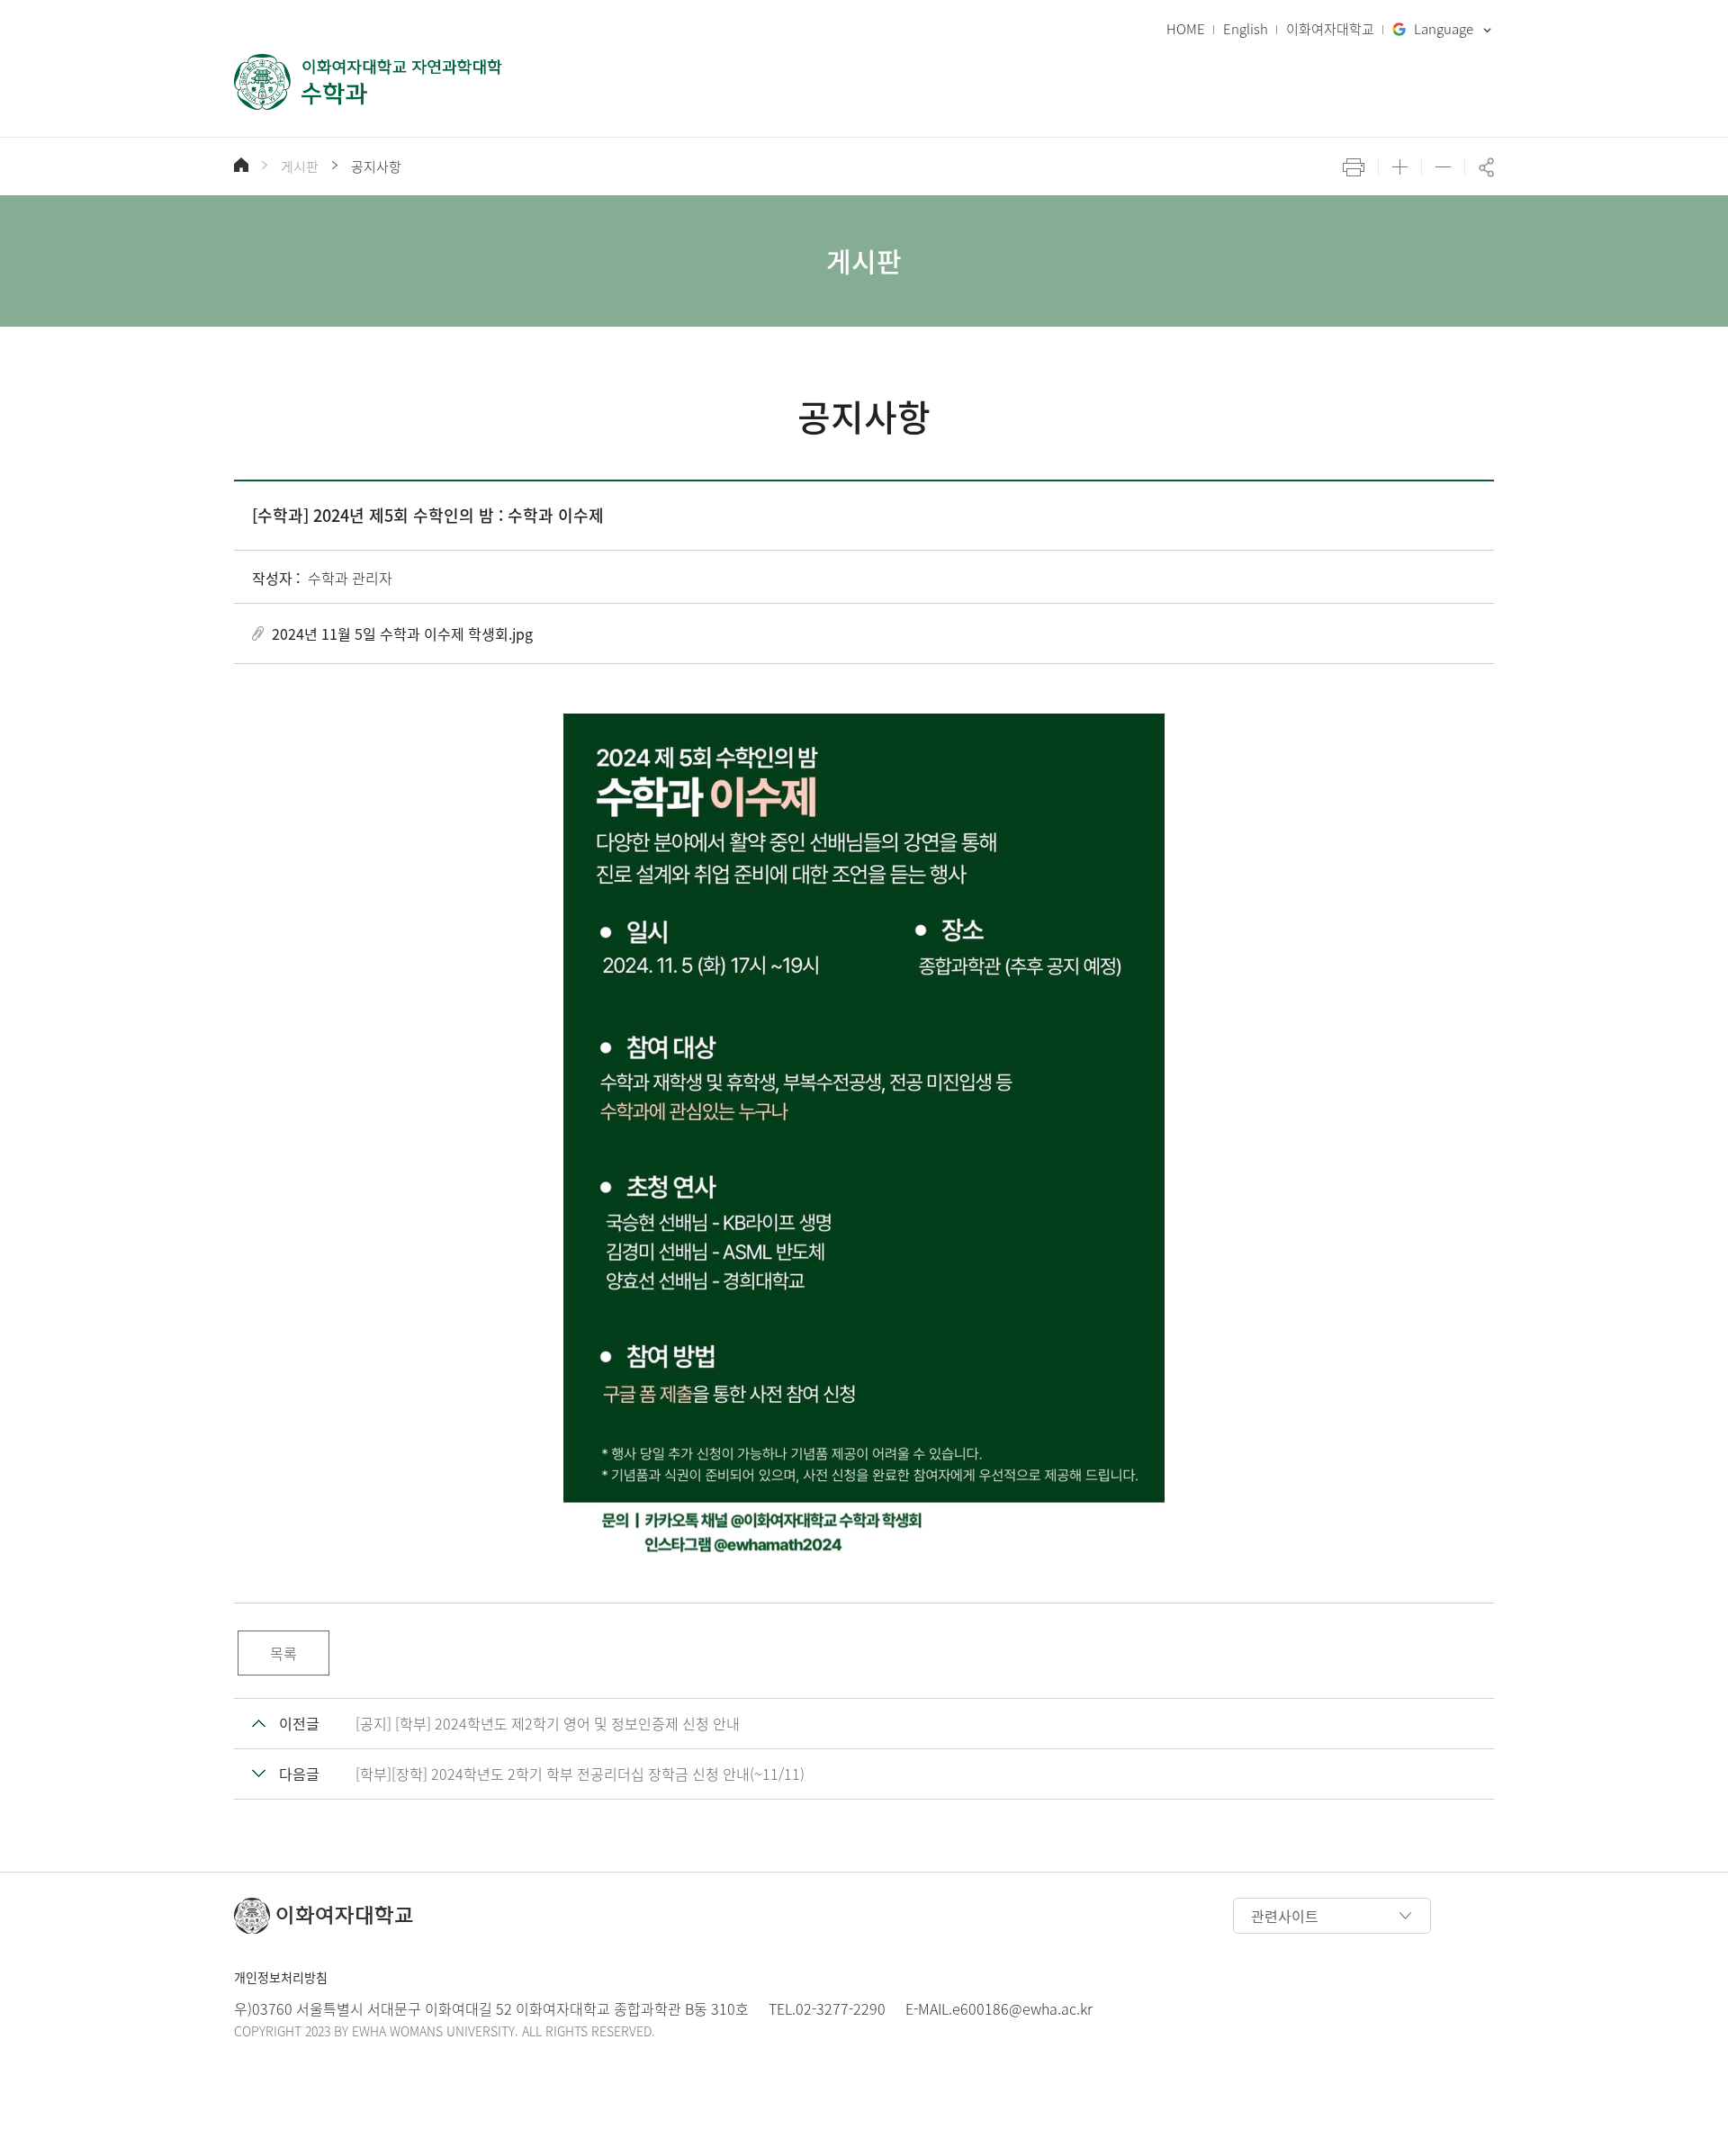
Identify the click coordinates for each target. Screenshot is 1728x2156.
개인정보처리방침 (281, 1977)
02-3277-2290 (841, 2008)
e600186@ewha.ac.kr (1022, 2008)
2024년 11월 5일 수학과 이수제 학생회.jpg (402, 633)
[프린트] (1354, 167)
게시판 (300, 166)
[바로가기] (369, 82)
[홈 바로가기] (241, 165)
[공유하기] (1486, 167)
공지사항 (376, 166)
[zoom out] (1443, 167)
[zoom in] (1400, 167)
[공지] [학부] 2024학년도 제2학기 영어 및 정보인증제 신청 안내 (548, 1723)
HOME (1186, 29)
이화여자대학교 (1330, 29)
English (1246, 29)
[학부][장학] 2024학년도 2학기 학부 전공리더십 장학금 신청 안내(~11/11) (580, 1774)
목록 (283, 1653)
